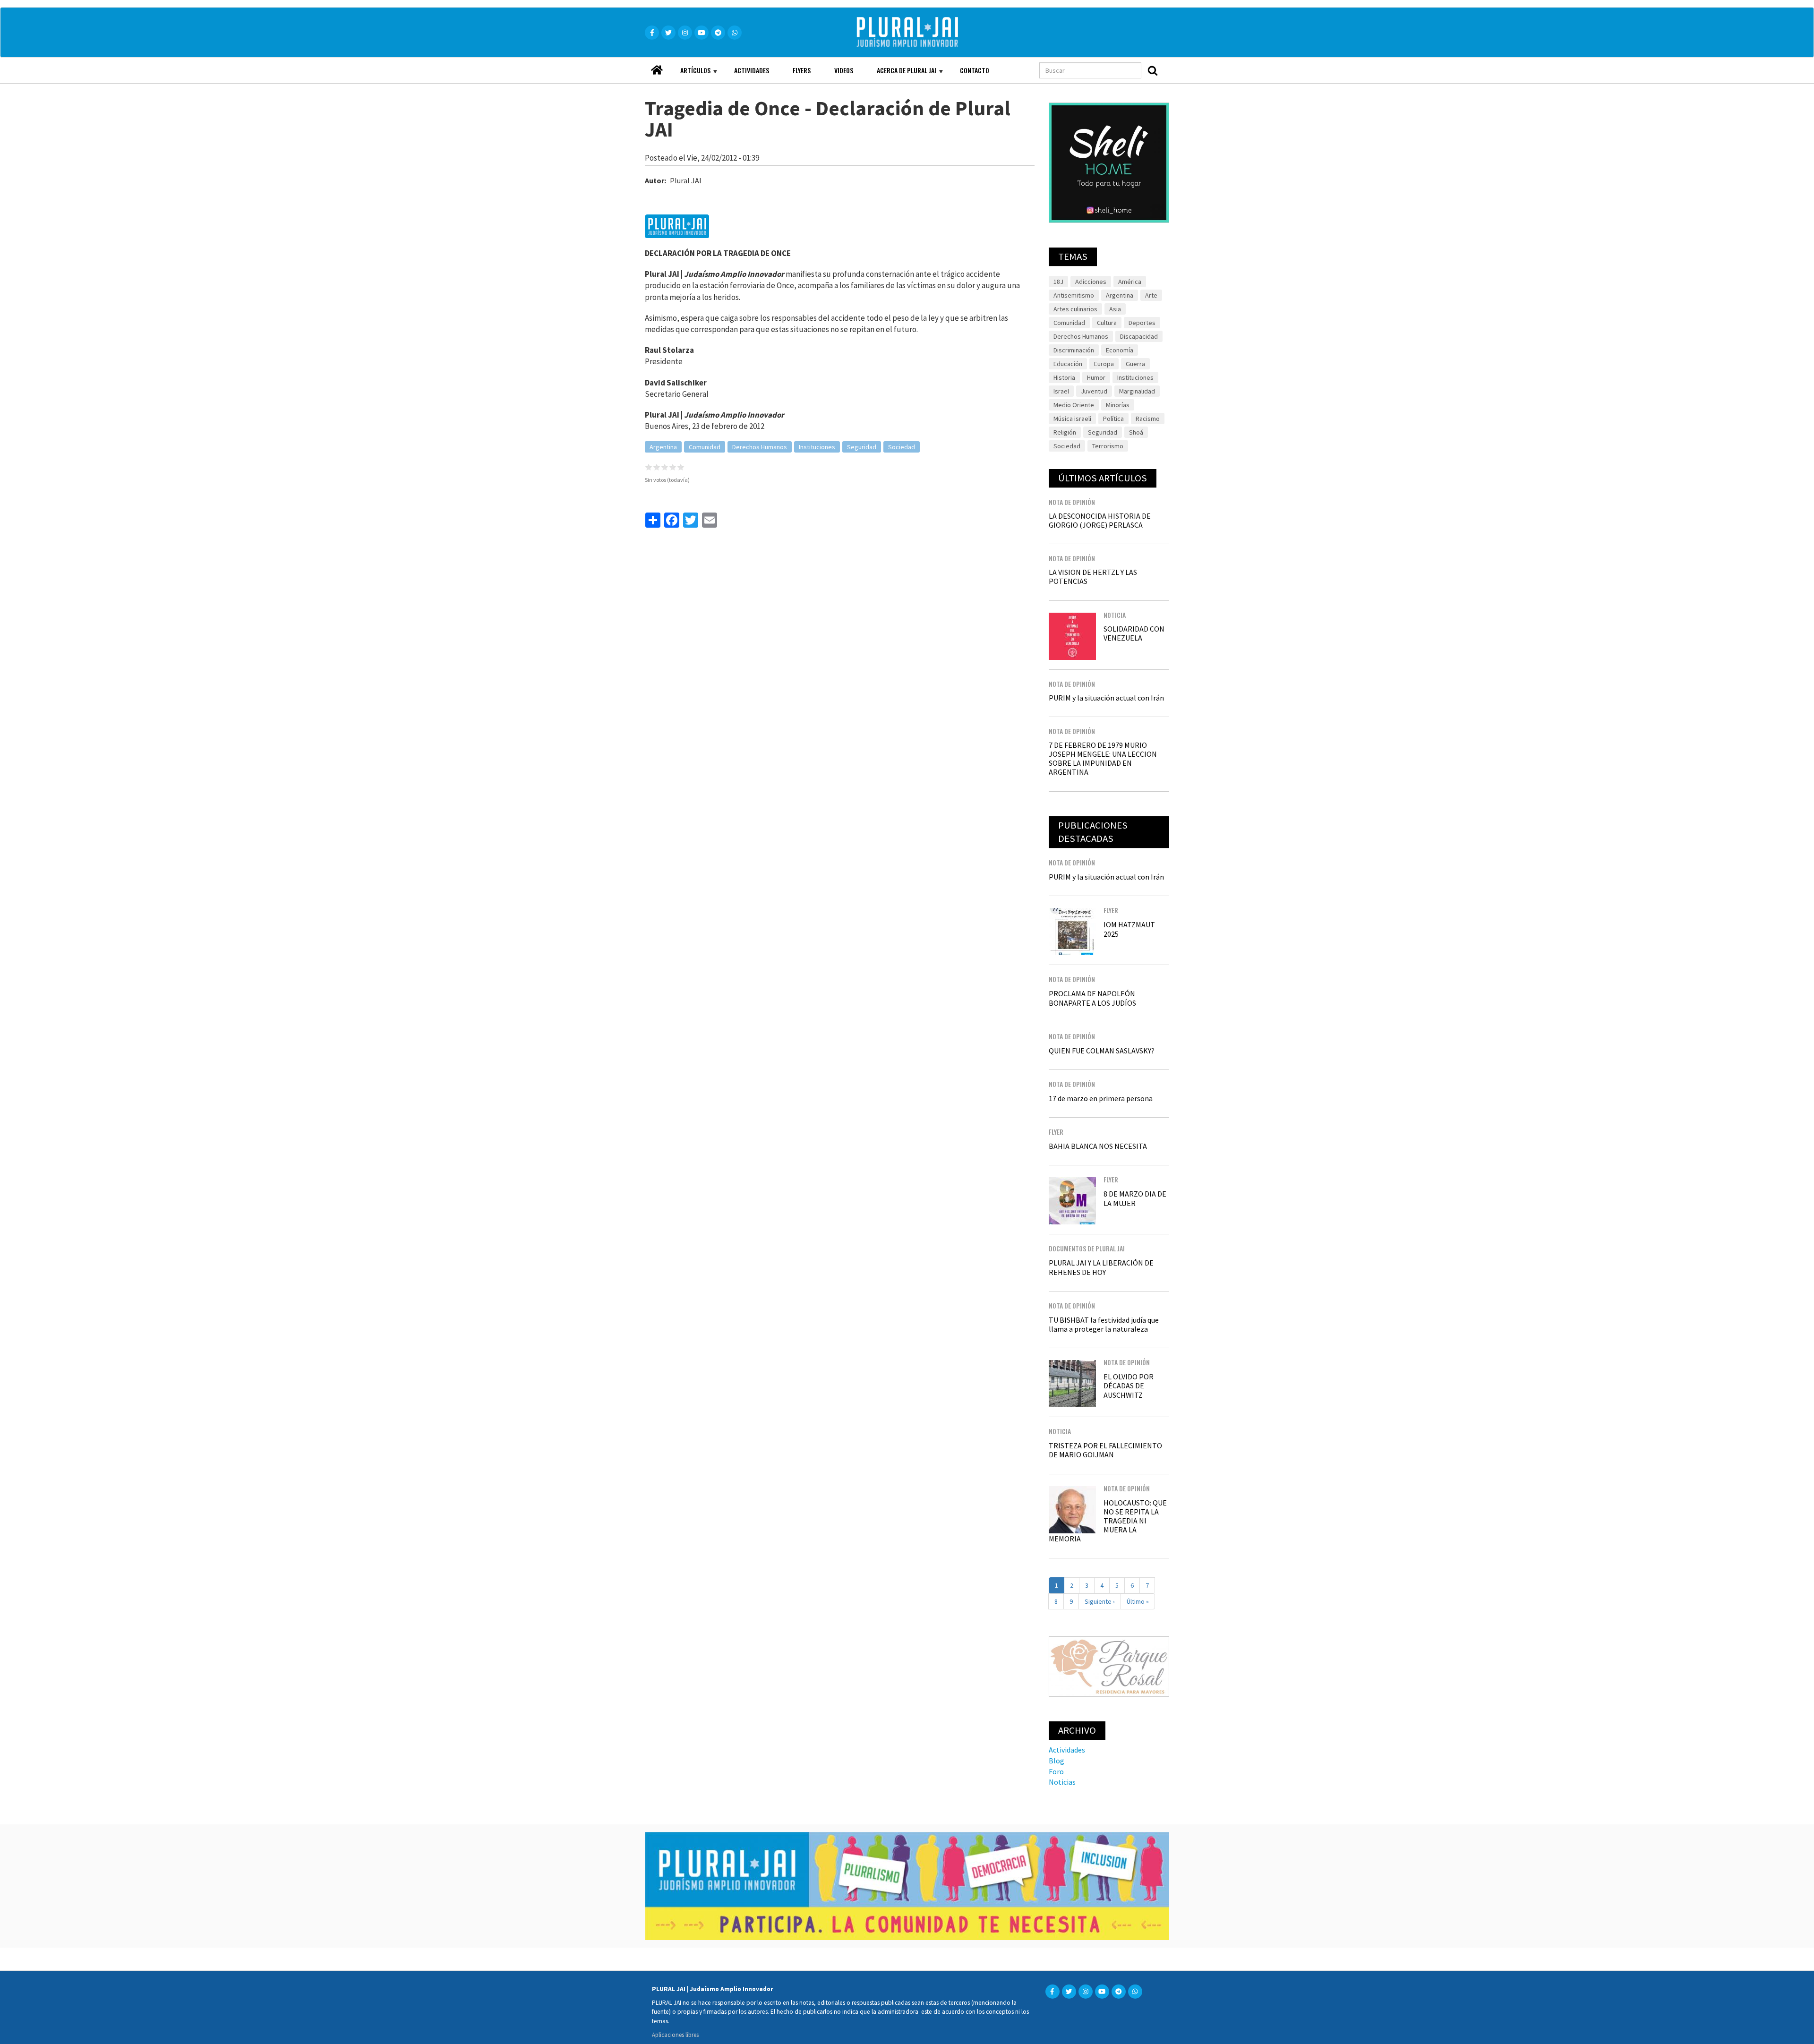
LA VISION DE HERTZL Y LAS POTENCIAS (1093, 577)
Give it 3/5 (665, 467)
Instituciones (817, 447)
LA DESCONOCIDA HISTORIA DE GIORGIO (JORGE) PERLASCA (1100, 520)
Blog (1057, 1761)
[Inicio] (921, 32)
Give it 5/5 (681, 467)
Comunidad (705, 447)
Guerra (1135, 364)
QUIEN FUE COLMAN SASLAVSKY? (1102, 1051)
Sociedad (902, 447)
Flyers (802, 70)
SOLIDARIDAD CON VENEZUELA (1134, 633)
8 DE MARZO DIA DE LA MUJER (1135, 1198)
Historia (1064, 377)
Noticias (1062, 1782)
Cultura (1107, 323)
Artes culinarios (1075, 309)
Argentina (663, 447)
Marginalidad (1137, 391)
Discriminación (1074, 350)
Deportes (1142, 323)
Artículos (689, 74)
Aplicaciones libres (675, 2035)
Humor (1096, 377)
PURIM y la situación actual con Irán (1106, 698)
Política (1113, 419)
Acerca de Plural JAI (901, 74)
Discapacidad (1139, 336)
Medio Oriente (1074, 405)
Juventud (1094, 391)
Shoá (1136, 432)
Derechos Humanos (760, 447)
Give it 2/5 (657, 467)
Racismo (1148, 419)
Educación (1068, 364)
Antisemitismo (1074, 295)
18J (1058, 282)
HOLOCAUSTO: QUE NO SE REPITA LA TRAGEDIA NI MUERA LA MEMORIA (1108, 1521)
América (1130, 282)
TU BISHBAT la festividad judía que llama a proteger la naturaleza (1104, 1324)
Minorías (1118, 405)
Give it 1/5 (649, 467)
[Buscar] (1153, 70)
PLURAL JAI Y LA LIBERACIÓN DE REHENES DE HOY (1101, 1267)
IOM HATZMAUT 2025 (1129, 929)
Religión (1065, 432)
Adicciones (1091, 282)
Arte (1151, 295)
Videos (844, 70)
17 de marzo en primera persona (1101, 1098)
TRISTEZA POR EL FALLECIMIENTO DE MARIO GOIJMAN (1105, 1450)
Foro (1056, 1771)
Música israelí (1072, 419)
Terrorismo (1108, 446)
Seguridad (862, 447)
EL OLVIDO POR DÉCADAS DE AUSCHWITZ (1129, 1385)
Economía (1120, 350)
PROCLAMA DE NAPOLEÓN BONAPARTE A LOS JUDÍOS (1092, 998)
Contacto (975, 70)
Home (657, 67)
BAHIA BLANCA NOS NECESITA (1098, 1146)
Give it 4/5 (673, 467)
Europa (1104, 364)
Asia (1115, 309)
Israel (1061, 391)
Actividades (752, 70)
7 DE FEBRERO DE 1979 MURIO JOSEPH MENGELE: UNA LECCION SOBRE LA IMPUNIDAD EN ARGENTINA (1103, 759)
